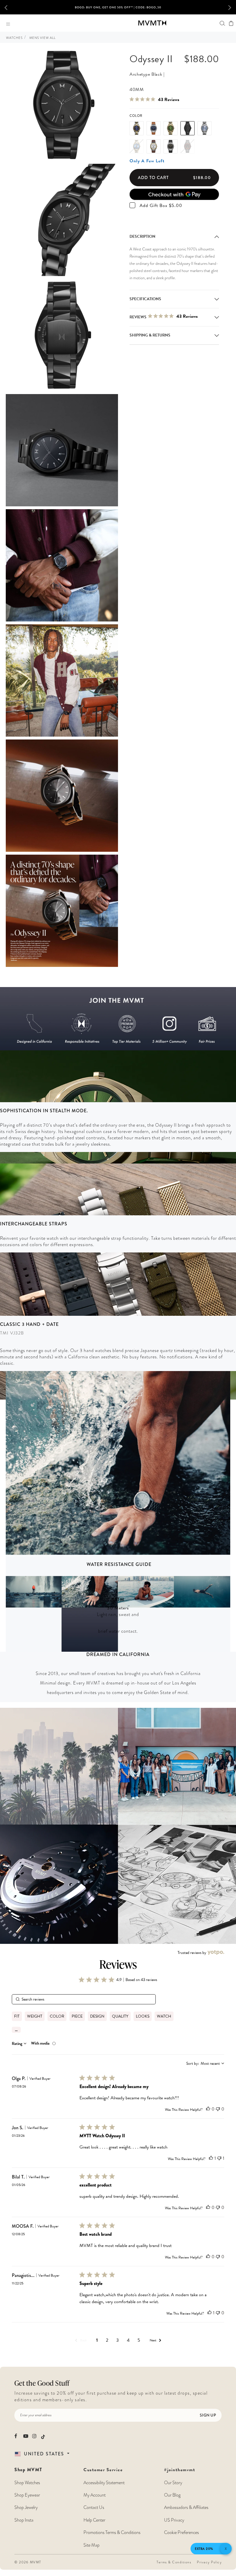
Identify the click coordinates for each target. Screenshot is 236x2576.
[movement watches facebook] (17, 2436)
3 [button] (118, 2340)
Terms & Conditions (174, 2562)
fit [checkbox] (17, 2016)
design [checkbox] (97, 2016)
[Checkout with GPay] (174, 194)
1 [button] (97, 2340)
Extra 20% (204, 2549)
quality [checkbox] (120, 2016)
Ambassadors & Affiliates (186, 2507)
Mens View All (42, 38)
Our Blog (172, 2495)
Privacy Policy (209, 2562)
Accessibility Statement (104, 2483)
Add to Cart (174, 178)
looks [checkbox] (143, 2016)
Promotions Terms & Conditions (112, 2533)
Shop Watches (27, 2483)
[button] (10, 7)
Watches (14, 38)
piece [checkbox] (77, 2016)
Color (136, 116)
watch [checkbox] (164, 2016)
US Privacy (174, 2520)
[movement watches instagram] (35, 2436)
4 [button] (128, 2340)
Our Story (173, 2483)
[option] (118, 9)
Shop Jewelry (26, 2507)
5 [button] (139, 2340)
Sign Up (208, 2415)
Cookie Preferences (181, 2533)
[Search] (222, 23)
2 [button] (107, 2340)
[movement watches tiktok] (43, 2437)
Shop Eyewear (27, 2495)
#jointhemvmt (180, 2470)
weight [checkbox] (35, 2016)
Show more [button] (16, 2030)
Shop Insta (24, 2520)
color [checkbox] (57, 2016)
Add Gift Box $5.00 (161, 206)
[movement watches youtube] (26, 2436)
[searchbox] (84, 1999)
